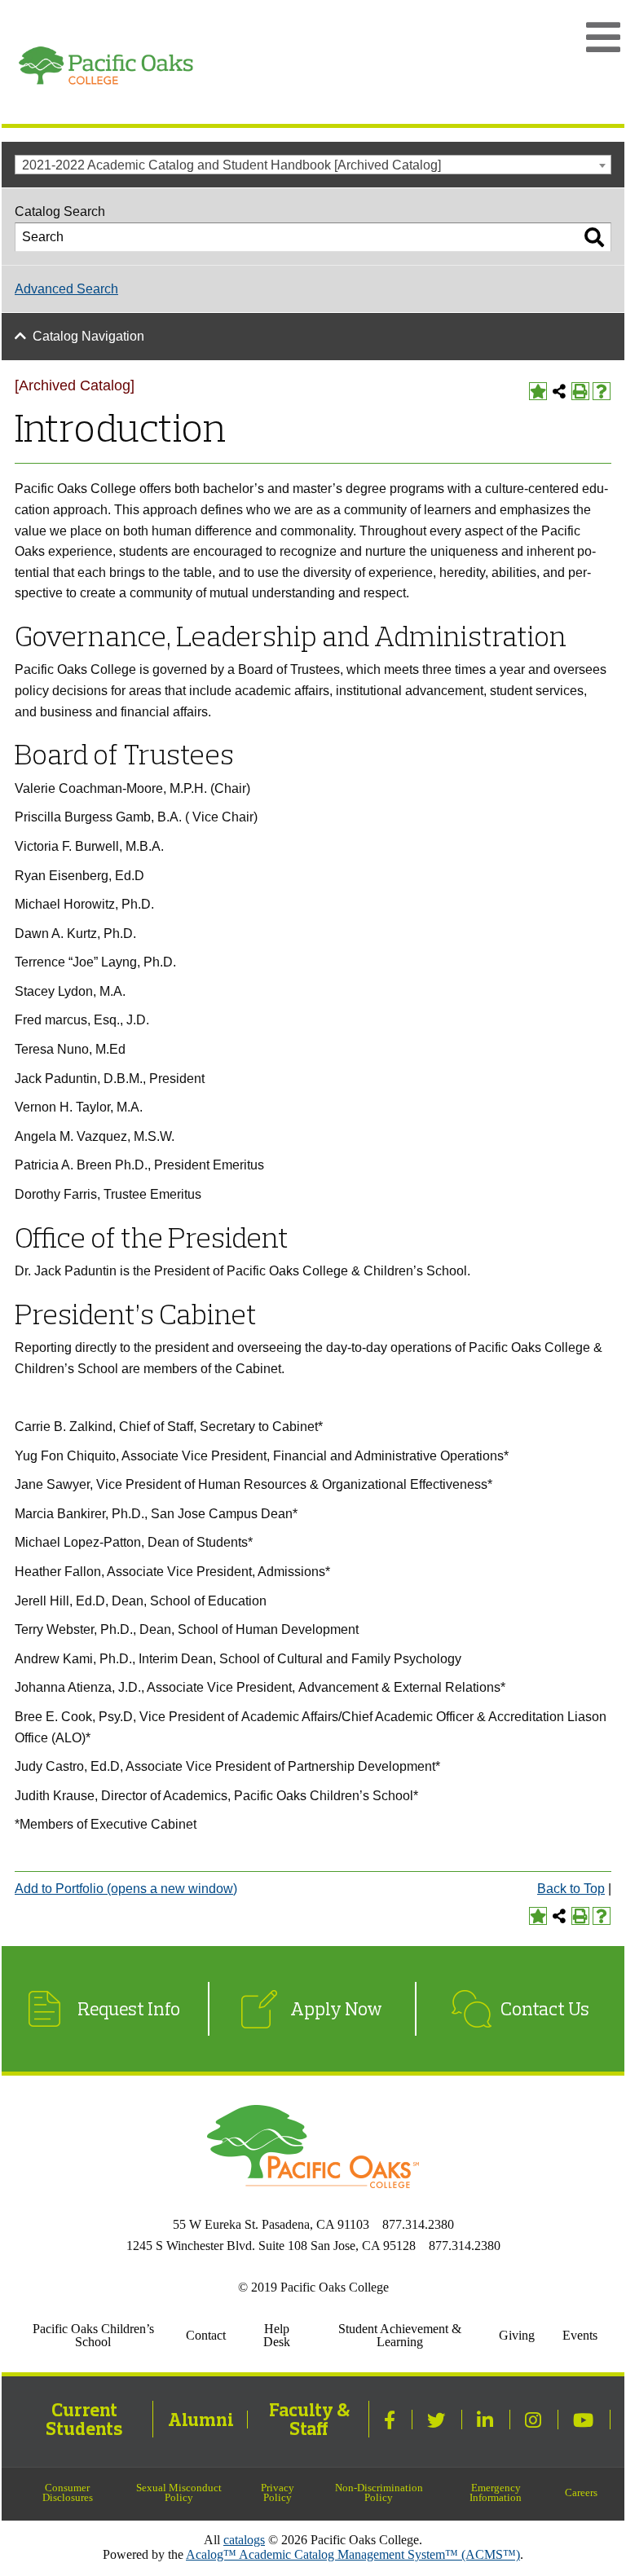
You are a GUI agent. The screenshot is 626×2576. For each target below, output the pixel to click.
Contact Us (545, 2009)
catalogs (244, 2540)
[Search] (594, 237)
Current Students (84, 2419)
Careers (581, 2493)
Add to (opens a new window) (126, 1889)
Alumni (201, 2420)
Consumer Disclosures (68, 2493)
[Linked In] (487, 2420)
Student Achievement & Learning (400, 2335)
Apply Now (336, 2009)
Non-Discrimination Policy (379, 2493)
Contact (206, 2335)
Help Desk (277, 2335)
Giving (517, 2335)
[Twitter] (438, 2420)
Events (580, 2335)
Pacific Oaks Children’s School (93, 2335)
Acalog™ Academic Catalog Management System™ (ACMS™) (353, 2554)
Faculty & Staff (309, 2419)
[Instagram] (535, 2420)
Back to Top (571, 1889)
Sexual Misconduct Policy (179, 2493)
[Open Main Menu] (603, 37)
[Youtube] (585, 2420)
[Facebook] (392, 2420)
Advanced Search (66, 289)
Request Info (129, 2009)
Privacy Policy (278, 2493)
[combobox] (313, 165)
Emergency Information (496, 2493)
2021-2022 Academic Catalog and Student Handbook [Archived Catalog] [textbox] (231, 165)
